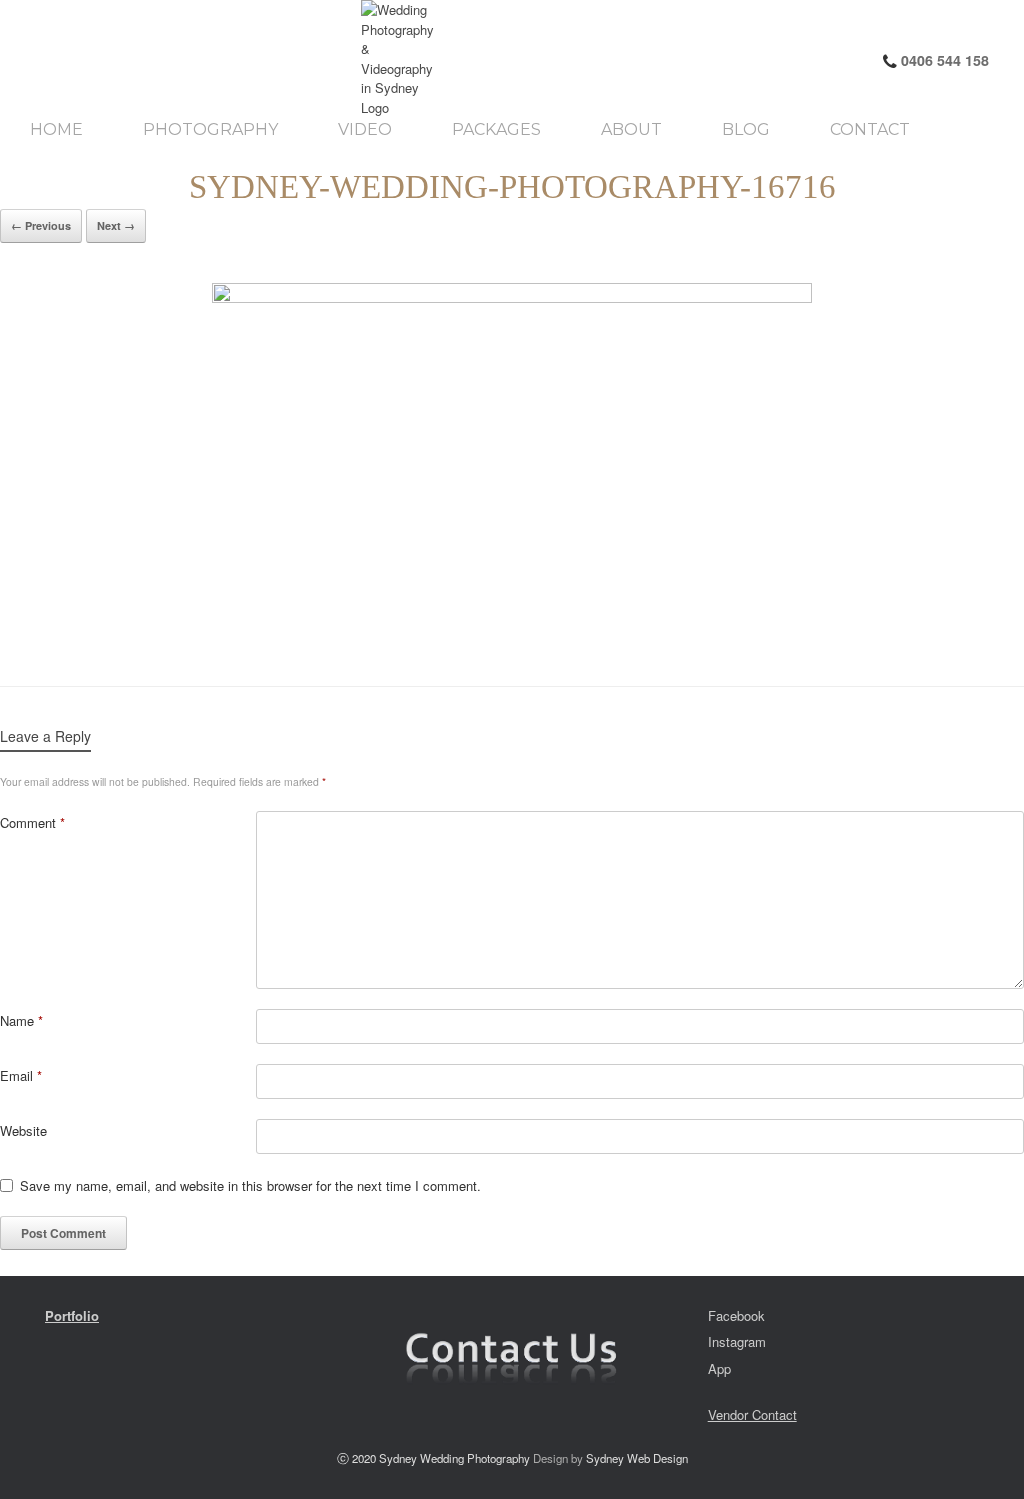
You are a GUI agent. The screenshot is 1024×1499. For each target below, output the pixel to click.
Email (21, 1075)
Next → (116, 225)
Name (21, 1020)
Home (56, 130)
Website (23, 1130)
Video (365, 130)
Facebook (736, 1315)
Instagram (737, 1341)
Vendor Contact (752, 1414)
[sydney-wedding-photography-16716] (512, 464)
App (719, 1368)
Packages (496, 130)
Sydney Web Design (637, 1458)
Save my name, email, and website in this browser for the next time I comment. (250, 1185)
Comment (32, 822)
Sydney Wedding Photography (454, 1458)
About (631, 130)
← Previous (41, 225)
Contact (870, 130)
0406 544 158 (943, 60)
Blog (746, 130)
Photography (210, 130)
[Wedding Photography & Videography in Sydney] (198, 58)
